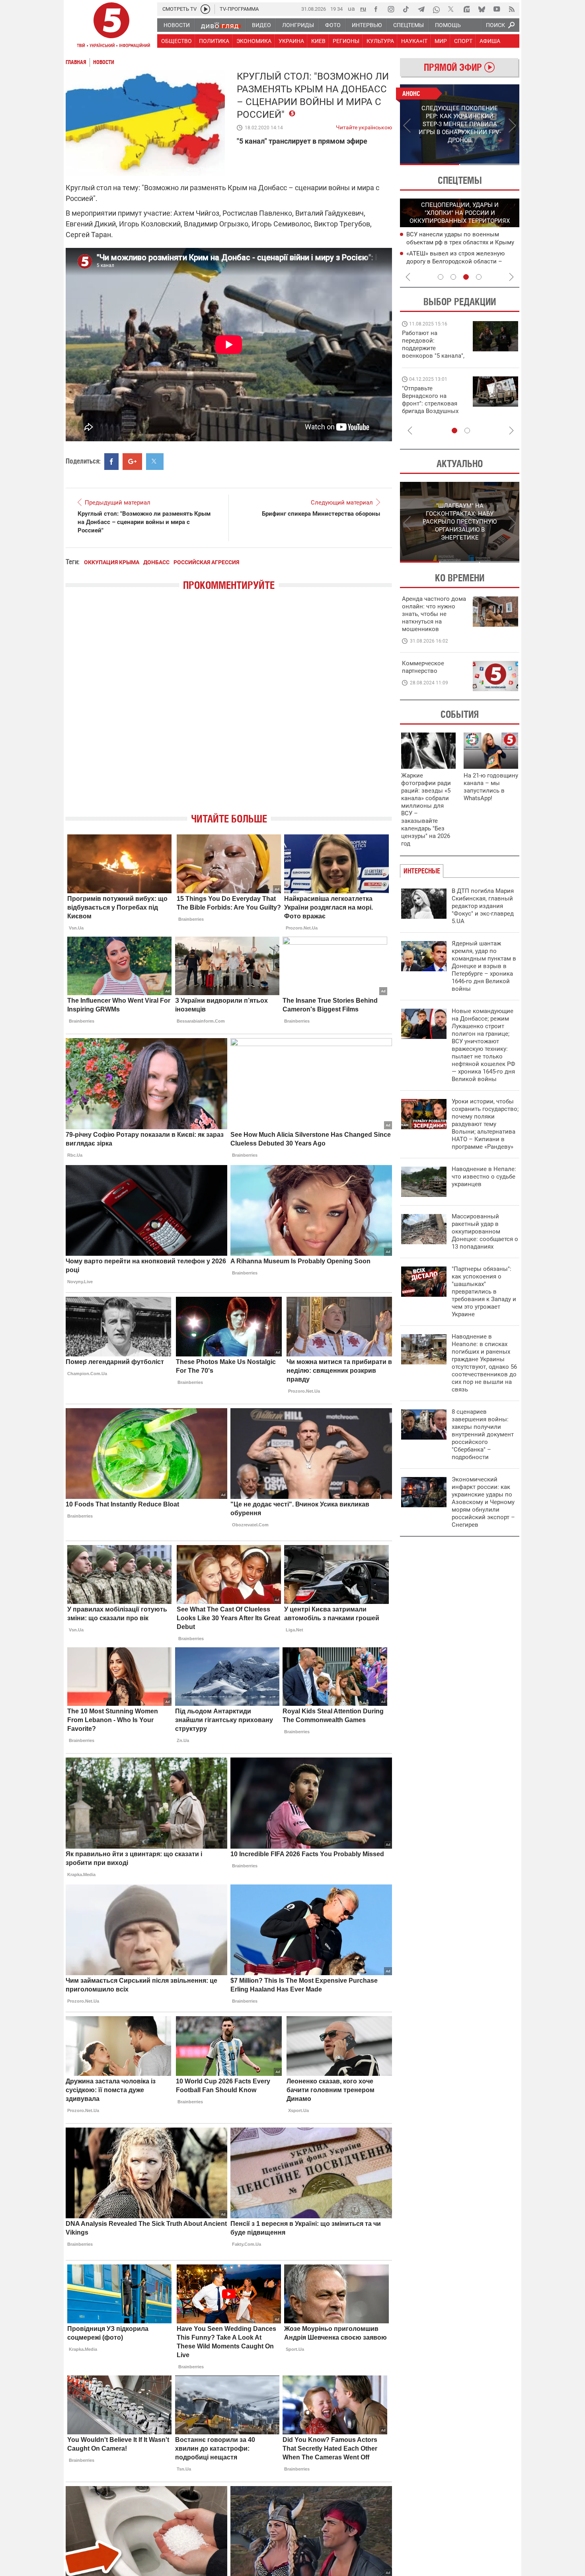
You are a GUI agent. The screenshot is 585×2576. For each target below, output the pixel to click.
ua (351, 9)
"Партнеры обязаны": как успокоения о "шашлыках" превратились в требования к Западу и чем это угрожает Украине (484, 1292)
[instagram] (391, 9)
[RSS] (512, 9)
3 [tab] (466, 277)
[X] (451, 9)
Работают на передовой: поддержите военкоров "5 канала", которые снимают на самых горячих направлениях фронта (433, 356)
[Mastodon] (466, 9)
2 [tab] (490, 164)
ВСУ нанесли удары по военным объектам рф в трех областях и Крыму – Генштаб (460, 242)
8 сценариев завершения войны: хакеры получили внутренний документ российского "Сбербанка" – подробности (483, 1434)
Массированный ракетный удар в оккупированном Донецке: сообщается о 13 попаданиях (485, 1231)
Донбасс (156, 562)
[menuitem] (176, 25)
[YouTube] (497, 9)
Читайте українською (364, 126)
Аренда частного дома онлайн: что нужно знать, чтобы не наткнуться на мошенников (434, 614)
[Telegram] (421, 9)
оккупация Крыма (112, 562)
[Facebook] (376, 9)
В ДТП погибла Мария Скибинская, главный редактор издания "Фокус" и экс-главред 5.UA (483, 906)
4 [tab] (479, 277)
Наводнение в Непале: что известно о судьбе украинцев (484, 1177)
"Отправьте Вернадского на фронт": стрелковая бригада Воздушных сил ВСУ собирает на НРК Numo (431, 407)
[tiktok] (406, 9)
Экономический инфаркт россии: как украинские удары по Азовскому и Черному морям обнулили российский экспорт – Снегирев (483, 1502)
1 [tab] (430, 164)
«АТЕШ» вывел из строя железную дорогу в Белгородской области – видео (455, 261)
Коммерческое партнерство (423, 667)
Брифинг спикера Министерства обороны (321, 514)
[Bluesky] (482, 9)
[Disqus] (229, 709)
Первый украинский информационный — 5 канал (111, 26)
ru (363, 9)
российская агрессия (206, 562)
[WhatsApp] (436, 9)
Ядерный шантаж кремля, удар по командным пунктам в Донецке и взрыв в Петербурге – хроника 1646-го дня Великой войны (484, 966)
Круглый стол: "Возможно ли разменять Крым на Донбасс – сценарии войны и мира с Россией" (144, 522)
